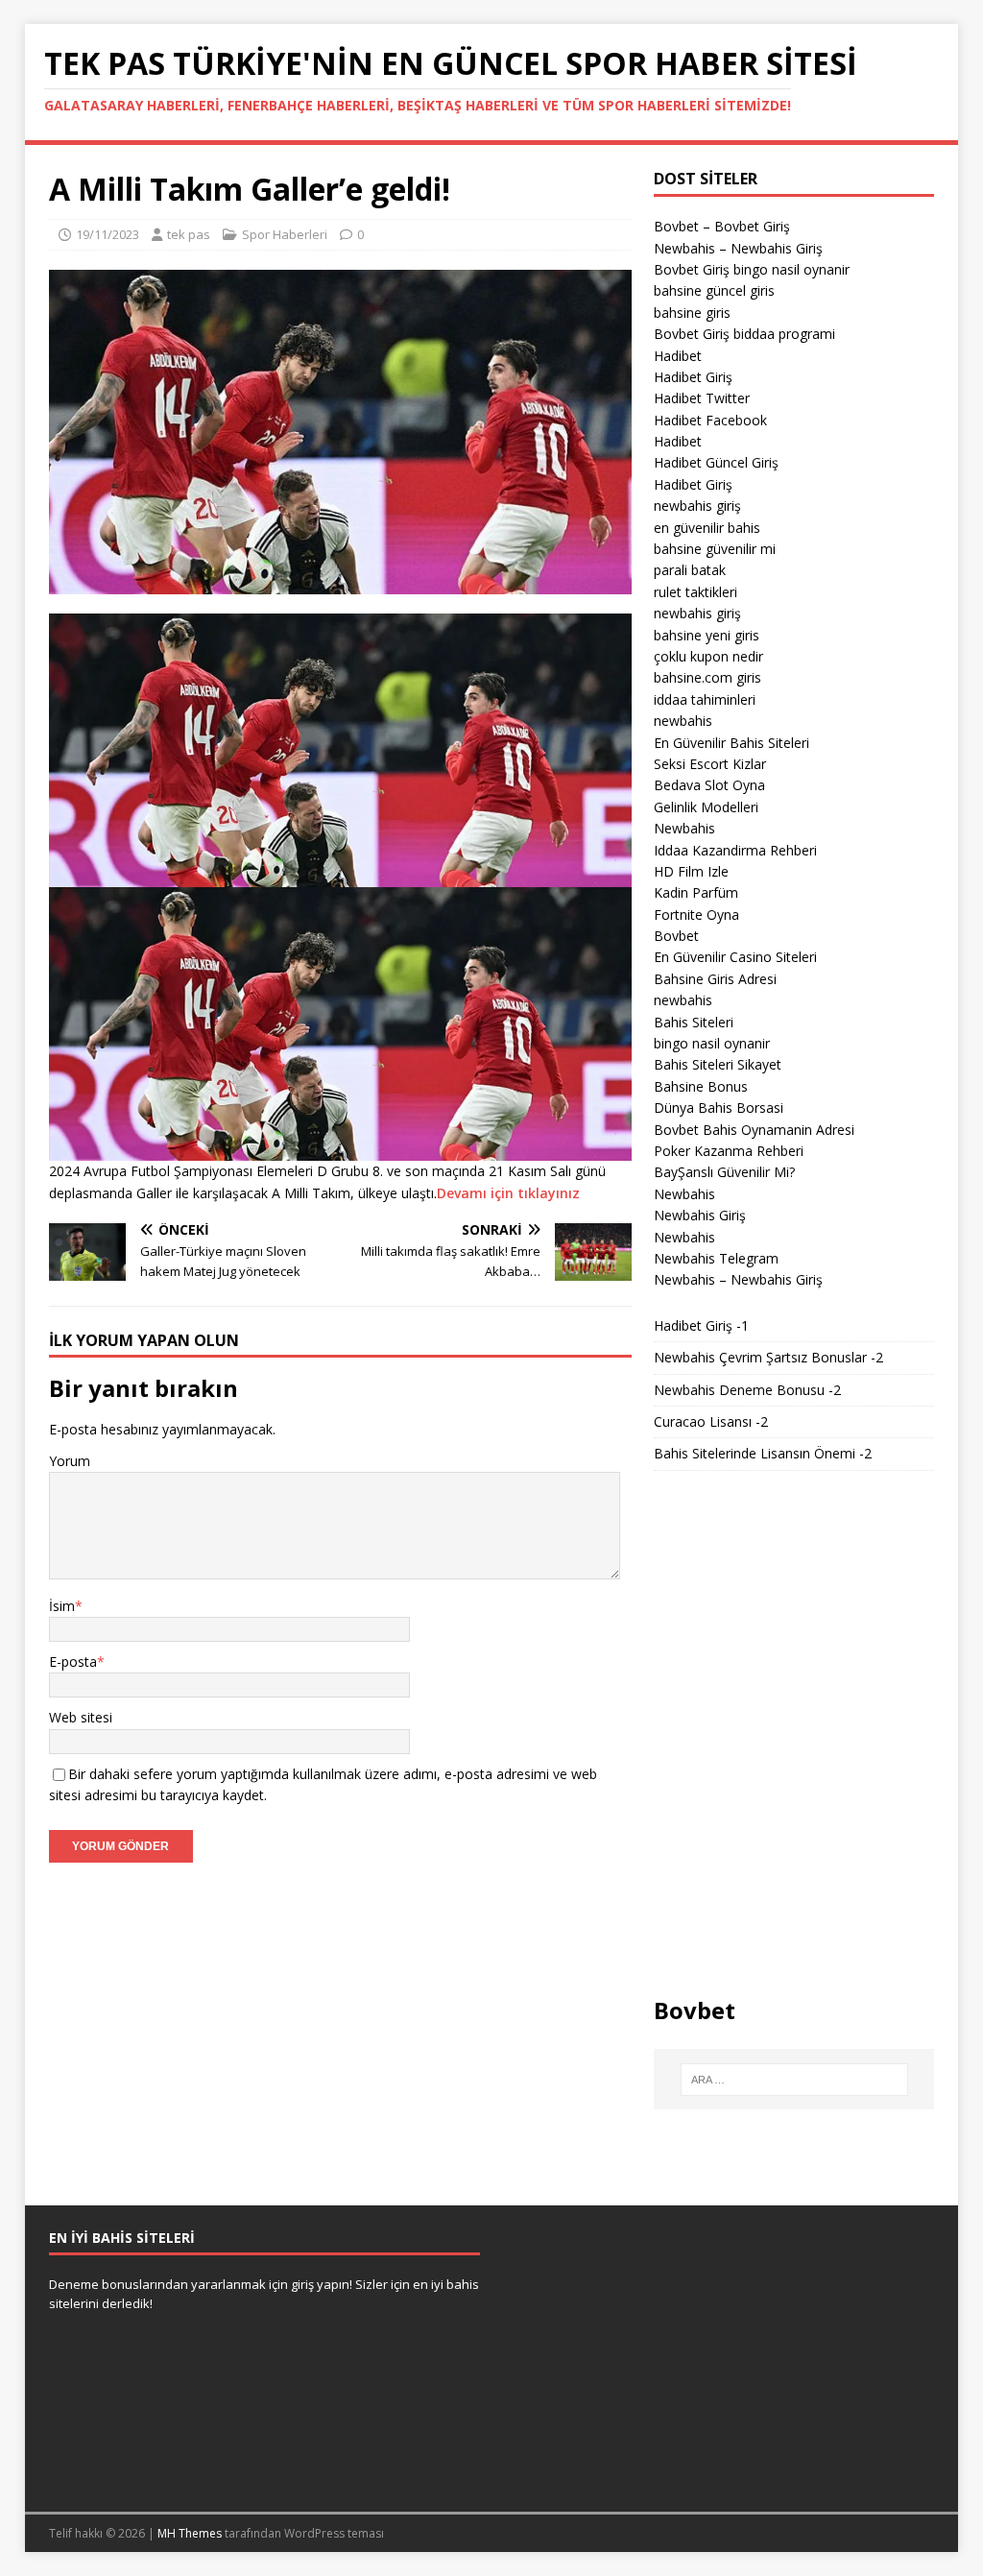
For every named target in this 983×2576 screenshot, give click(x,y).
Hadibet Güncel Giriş (716, 462)
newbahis (683, 721)
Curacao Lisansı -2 (711, 1421)
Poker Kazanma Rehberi (729, 1151)
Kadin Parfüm (696, 892)
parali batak (690, 570)
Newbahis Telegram (716, 1258)
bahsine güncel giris (714, 290)
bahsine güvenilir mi (715, 549)
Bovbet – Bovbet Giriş (722, 226)
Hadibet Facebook (710, 420)
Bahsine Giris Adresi (715, 979)
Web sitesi (81, 1717)
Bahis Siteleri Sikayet (718, 1064)
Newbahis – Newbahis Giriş (738, 248)
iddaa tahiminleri (705, 699)
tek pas (189, 234)
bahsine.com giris (707, 677)
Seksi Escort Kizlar (710, 764)
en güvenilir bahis (707, 528)
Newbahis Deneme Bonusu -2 (747, 1390)
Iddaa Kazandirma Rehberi (735, 850)
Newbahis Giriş (700, 1215)
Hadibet (678, 356)
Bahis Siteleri (694, 1022)
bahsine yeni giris (707, 635)
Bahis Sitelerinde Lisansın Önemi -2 (763, 1453)
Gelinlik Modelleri (706, 807)
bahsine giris (692, 313)
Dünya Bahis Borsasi (719, 1107)
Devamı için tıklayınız (508, 1193)
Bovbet (676, 936)
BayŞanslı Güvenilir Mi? (724, 1172)
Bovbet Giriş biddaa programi (744, 334)
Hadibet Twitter (702, 398)
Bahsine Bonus (701, 1086)
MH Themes (190, 2533)
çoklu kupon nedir (708, 656)
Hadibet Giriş (693, 377)
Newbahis (684, 828)
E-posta (73, 1661)
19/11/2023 (108, 234)
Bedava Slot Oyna (709, 785)
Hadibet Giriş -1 (701, 1325)
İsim (62, 1606)
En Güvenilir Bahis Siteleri (731, 743)
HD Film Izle (691, 871)
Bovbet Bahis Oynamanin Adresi (754, 1130)
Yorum (70, 1461)
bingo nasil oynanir (712, 1043)
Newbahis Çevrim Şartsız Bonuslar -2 (768, 1357)
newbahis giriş (697, 506)
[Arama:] (794, 2080)
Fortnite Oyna (696, 915)
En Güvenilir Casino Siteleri (735, 957)
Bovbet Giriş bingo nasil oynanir (752, 269)
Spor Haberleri (285, 234)
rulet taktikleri (695, 592)
